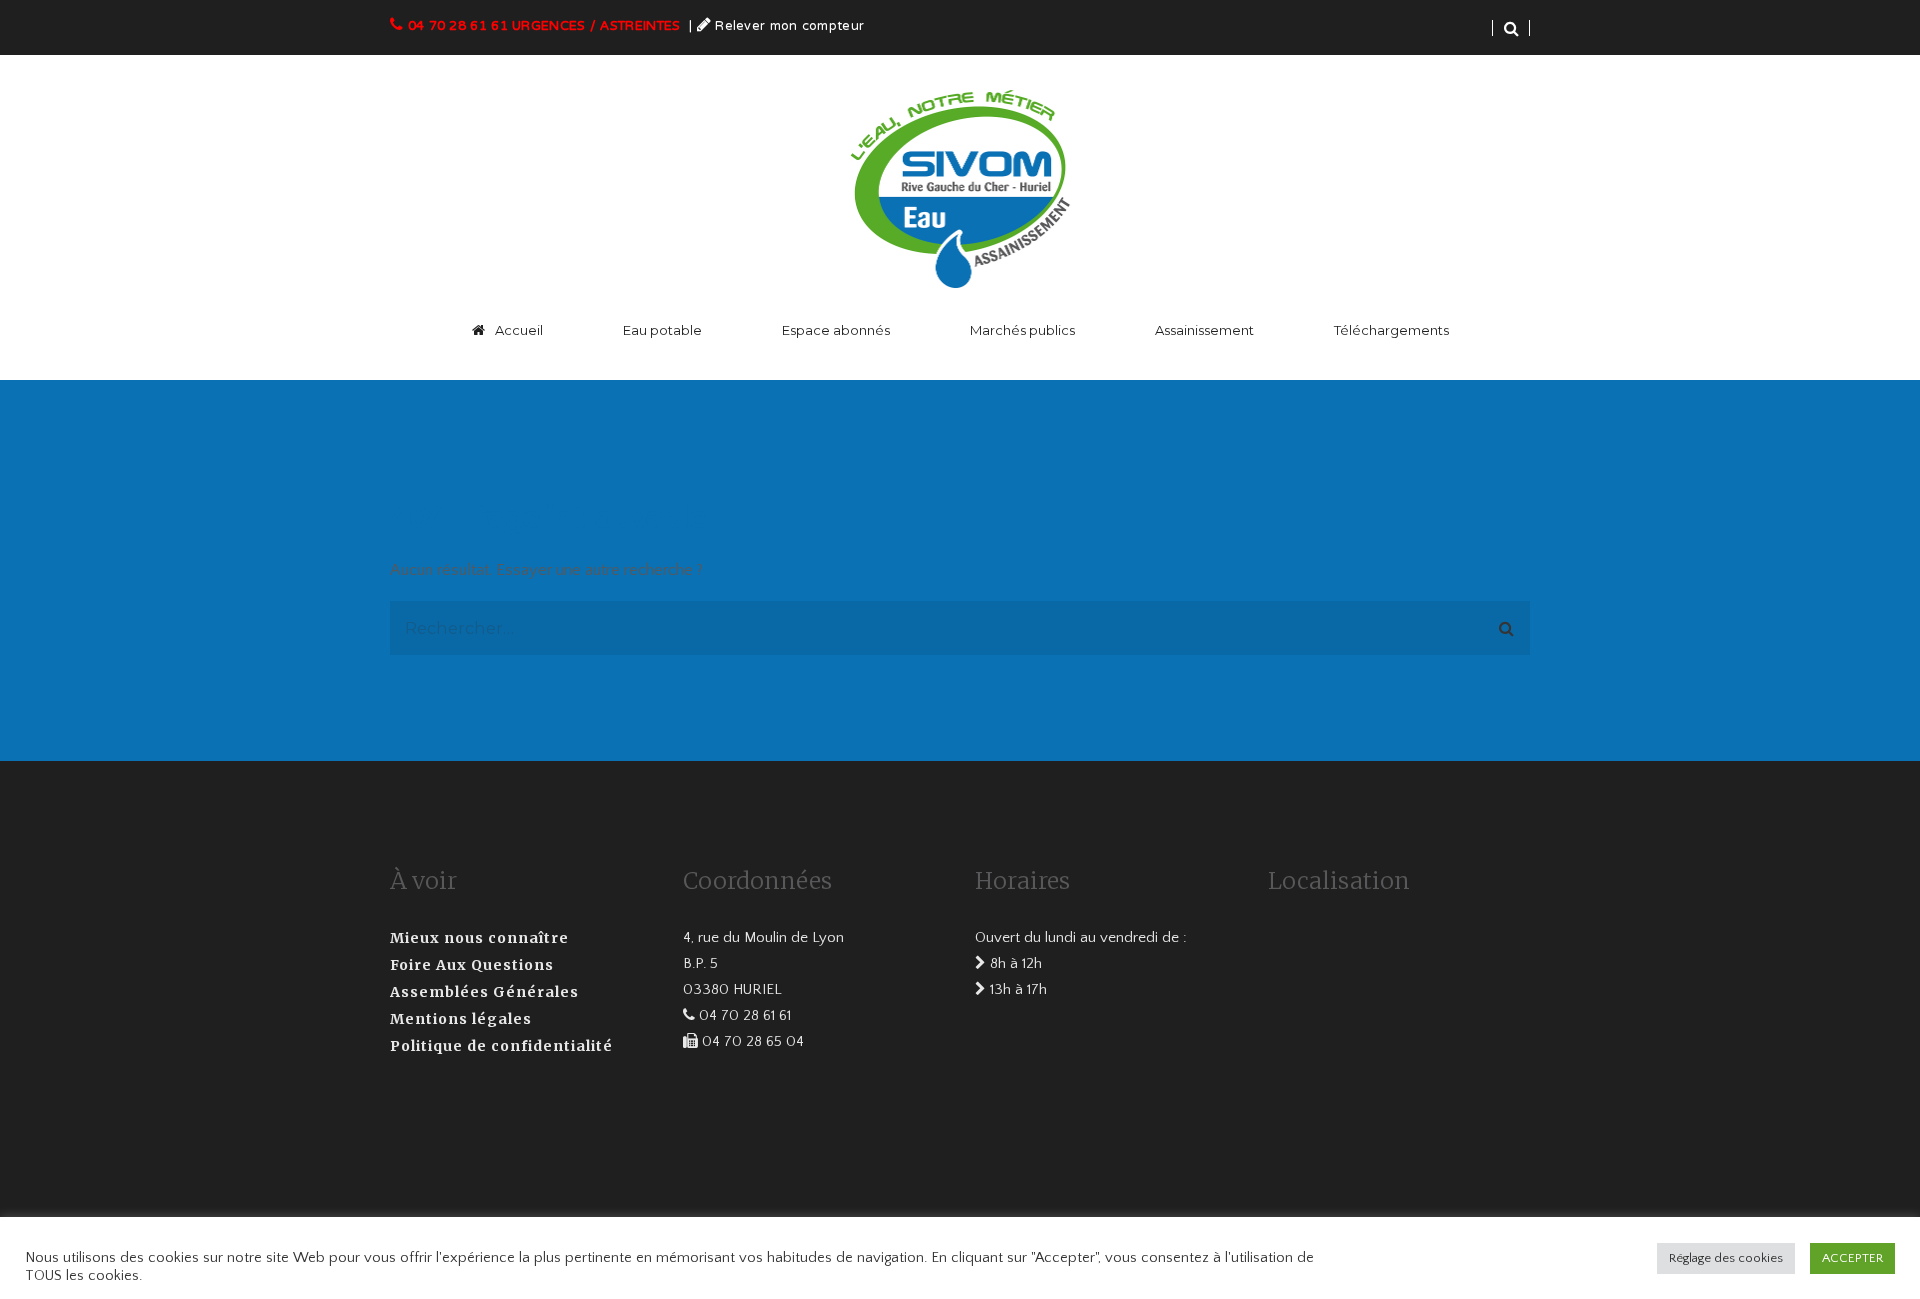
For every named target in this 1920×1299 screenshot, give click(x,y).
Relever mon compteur (789, 27)
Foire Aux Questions (472, 965)
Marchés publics (1022, 330)
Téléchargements (1391, 330)
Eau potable (662, 330)
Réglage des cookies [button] (1726, 1258)
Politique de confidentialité (501, 1046)
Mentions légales (461, 1019)
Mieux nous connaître (479, 938)
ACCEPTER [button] (1852, 1258)
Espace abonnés (836, 330)
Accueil (519, 330)
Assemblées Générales (484, 992)
